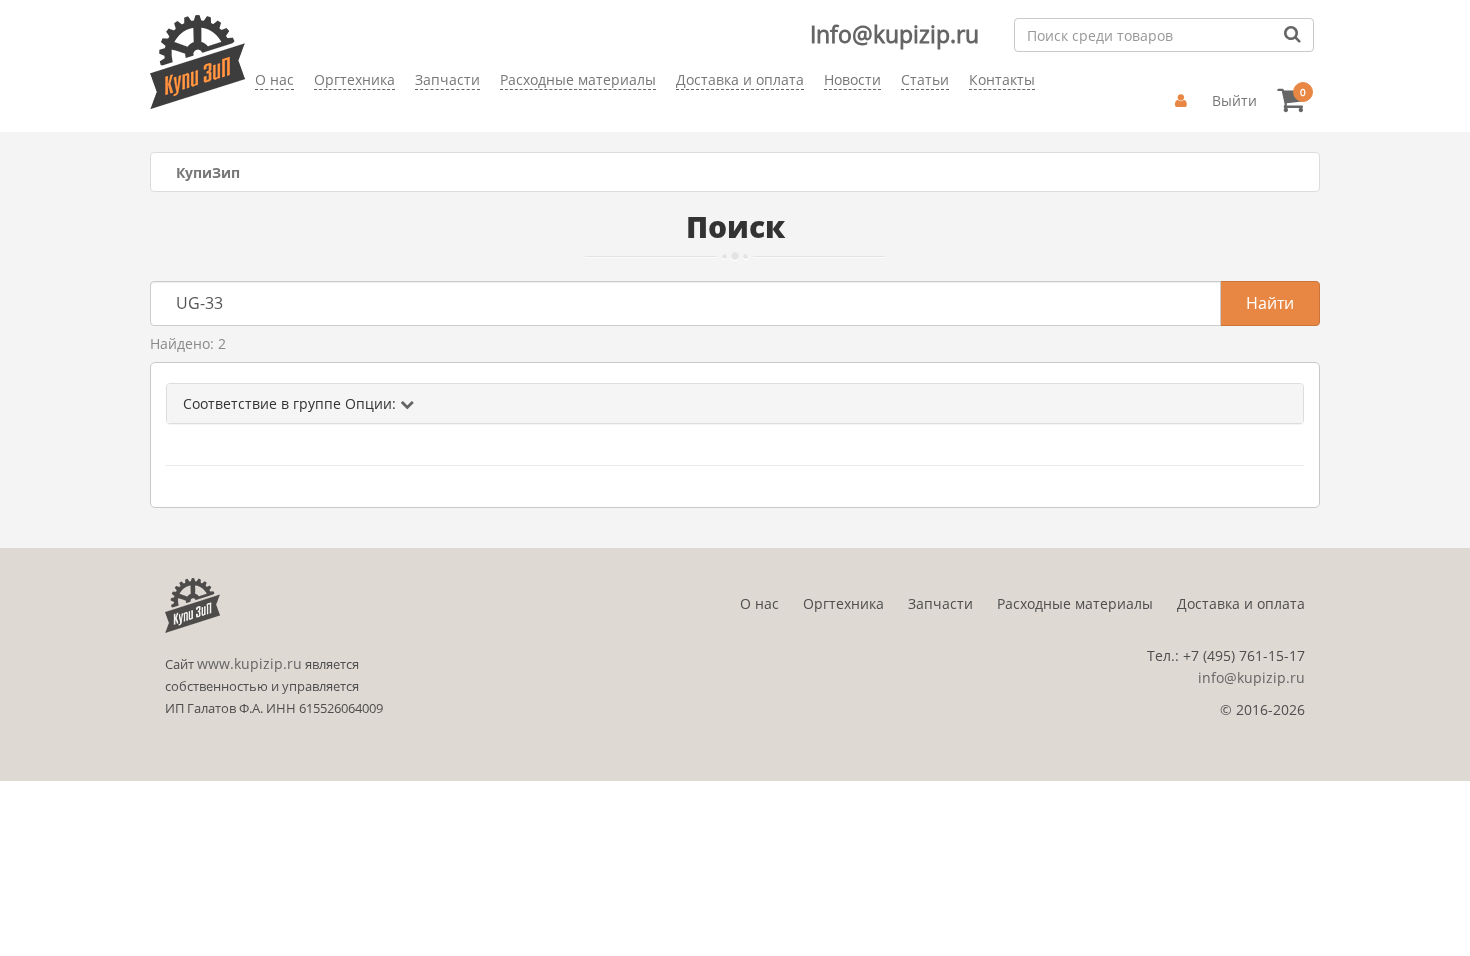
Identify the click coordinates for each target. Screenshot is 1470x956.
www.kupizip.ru (249, 663)
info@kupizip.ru (1251, 677)
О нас (759, 603)
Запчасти (940, 603)
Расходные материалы (1075, 603)
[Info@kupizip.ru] (255, 110)
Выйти (1234, 100)
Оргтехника (843, 603)
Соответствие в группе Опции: (291, 403)
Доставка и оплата (1241, 603)
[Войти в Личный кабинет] (1183, 101)
